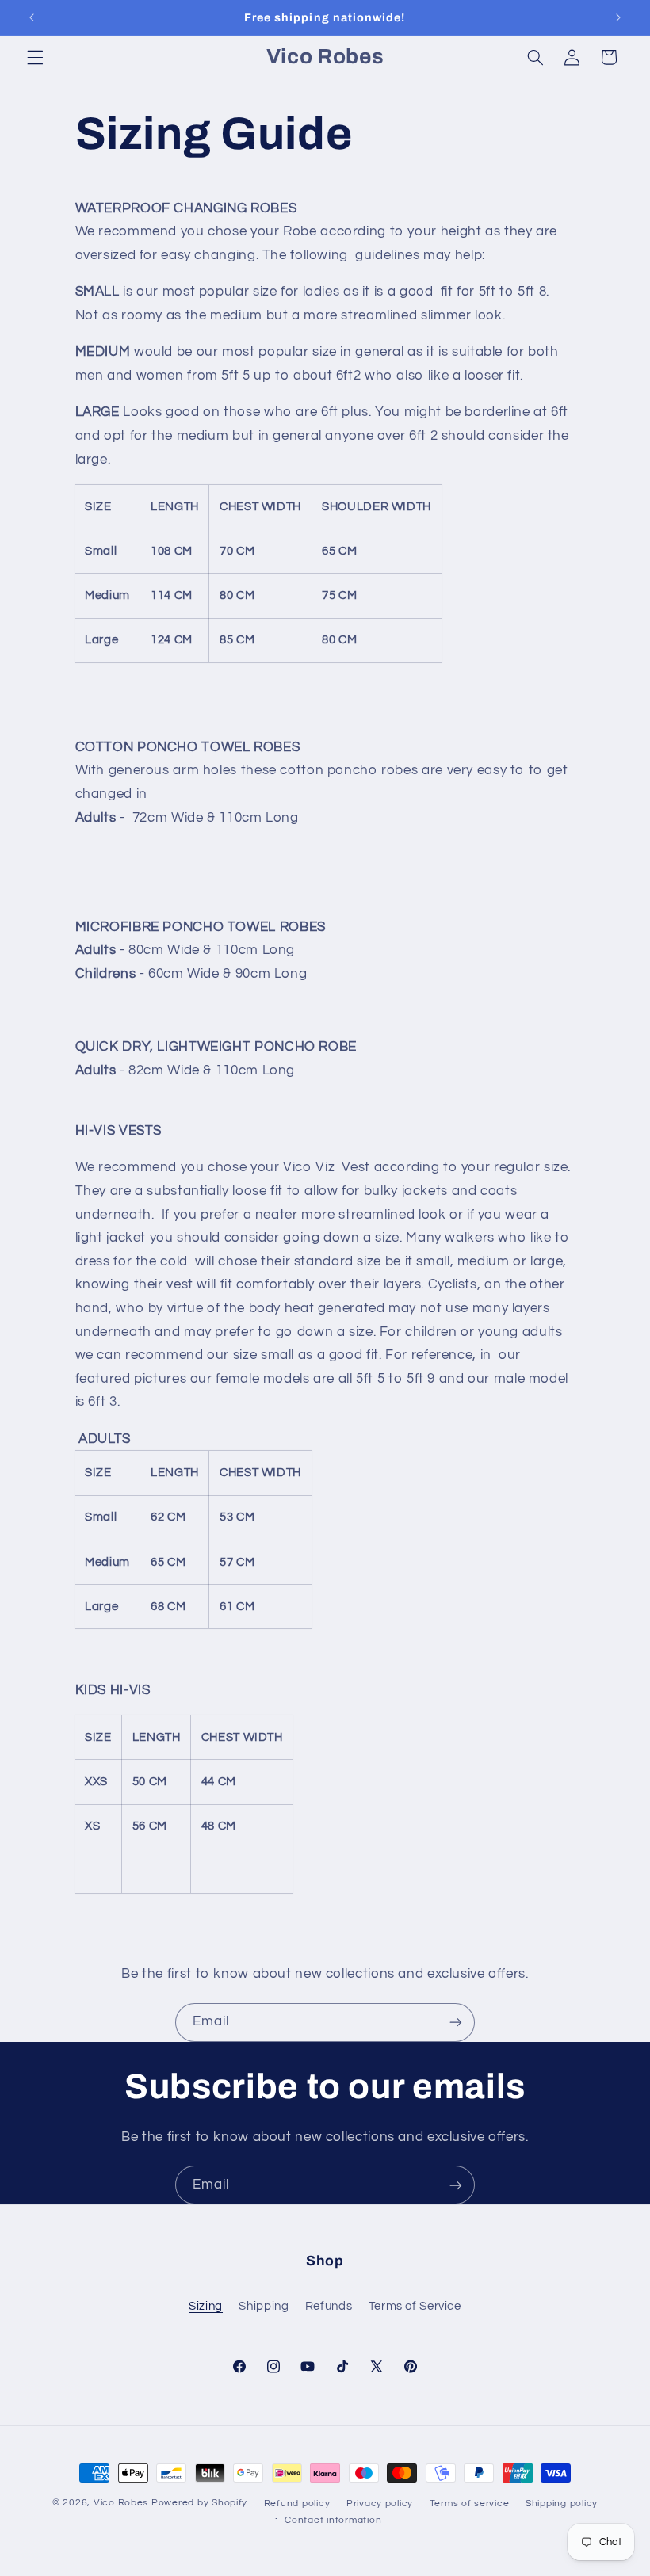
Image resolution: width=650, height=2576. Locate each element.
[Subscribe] (456, 2023)
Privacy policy (380, 2503)
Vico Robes (121, 2503)
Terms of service (470, 2503)
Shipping (264, 2306)
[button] (35, 57)
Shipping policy (562, 2503)
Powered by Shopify (199, 2503)
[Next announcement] (618, 17)
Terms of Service (415, 2306)
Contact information (333, 2520)
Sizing (206, 2306)
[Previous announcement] (32, 17)
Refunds (329, 2306)
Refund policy (297, 2503)
